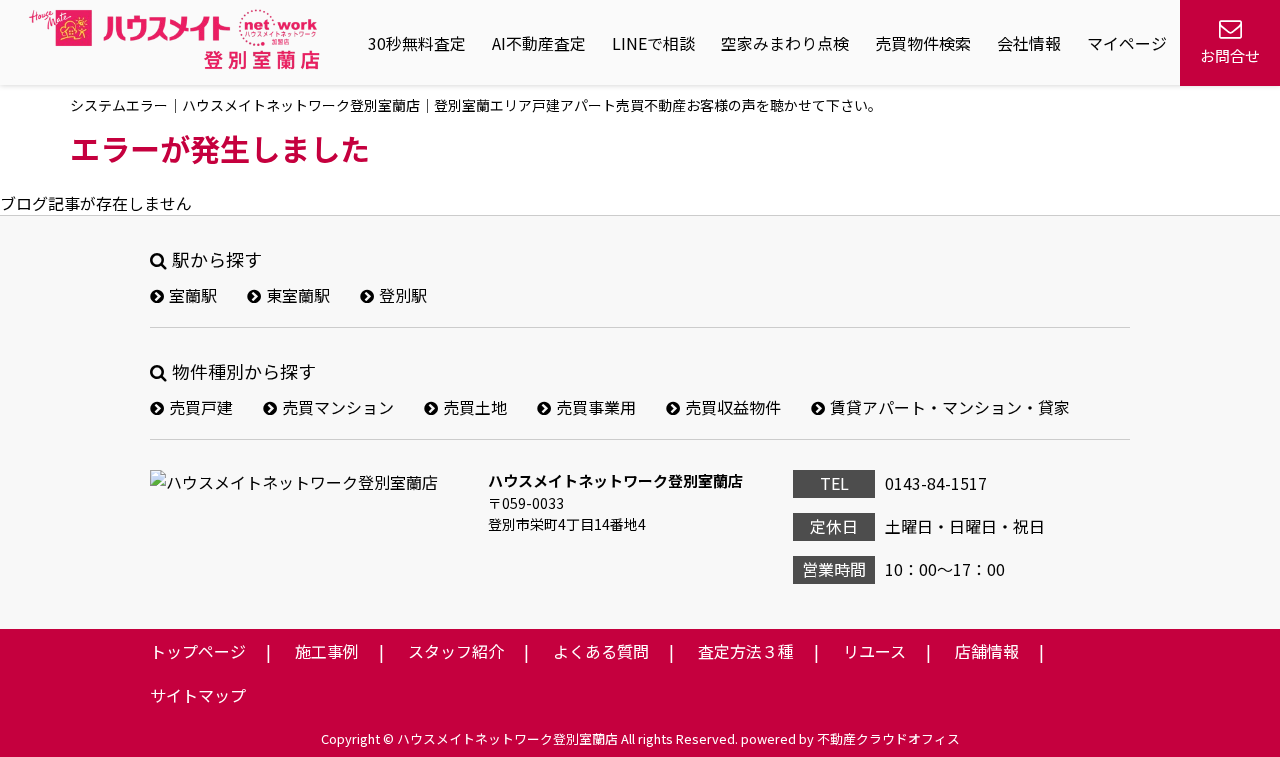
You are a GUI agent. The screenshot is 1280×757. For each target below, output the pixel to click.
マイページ (1127, 43)
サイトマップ (198, 695)
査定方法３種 (746, 651)
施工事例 (327, 651)
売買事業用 (596, 407)
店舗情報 (987, 651)
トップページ (198, 651)
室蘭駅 (193, 295)
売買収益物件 (733, 407)
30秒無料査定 (417, 43)
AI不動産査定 (539, 43)
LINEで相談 (653, 43)
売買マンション (338, 407)
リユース (874, 651)
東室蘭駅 (298, 295)
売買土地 (475, 407)
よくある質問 (601, 651)
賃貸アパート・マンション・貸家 (950, 407)
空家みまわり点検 (785, 43)
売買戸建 (201, 407)
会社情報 (1029, 43)
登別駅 (403, 295)
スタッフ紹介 (456, 651)
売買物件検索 (923, 43)
